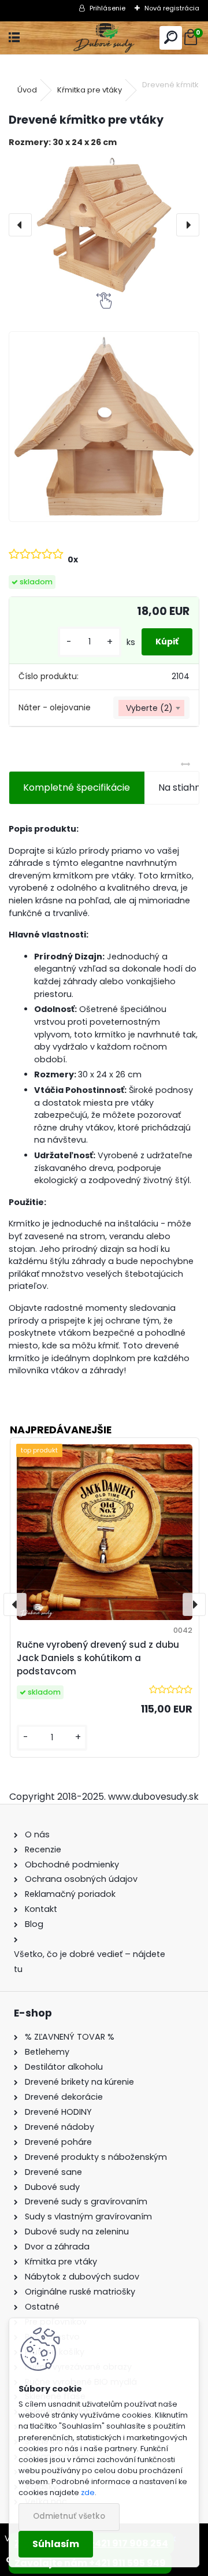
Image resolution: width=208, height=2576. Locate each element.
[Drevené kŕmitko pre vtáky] (104, 225)
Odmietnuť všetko (69, 2516)
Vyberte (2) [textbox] (149, 708)
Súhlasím (56, 2544)
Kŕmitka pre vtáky (90, 90)
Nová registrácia (172, 8)
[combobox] (151, 708)
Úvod (27, 90)
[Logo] (104, 38)
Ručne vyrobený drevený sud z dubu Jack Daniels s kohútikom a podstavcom (98, 1658)
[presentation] (20, 225)
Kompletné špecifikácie (77, 787)
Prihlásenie (107, 8)
